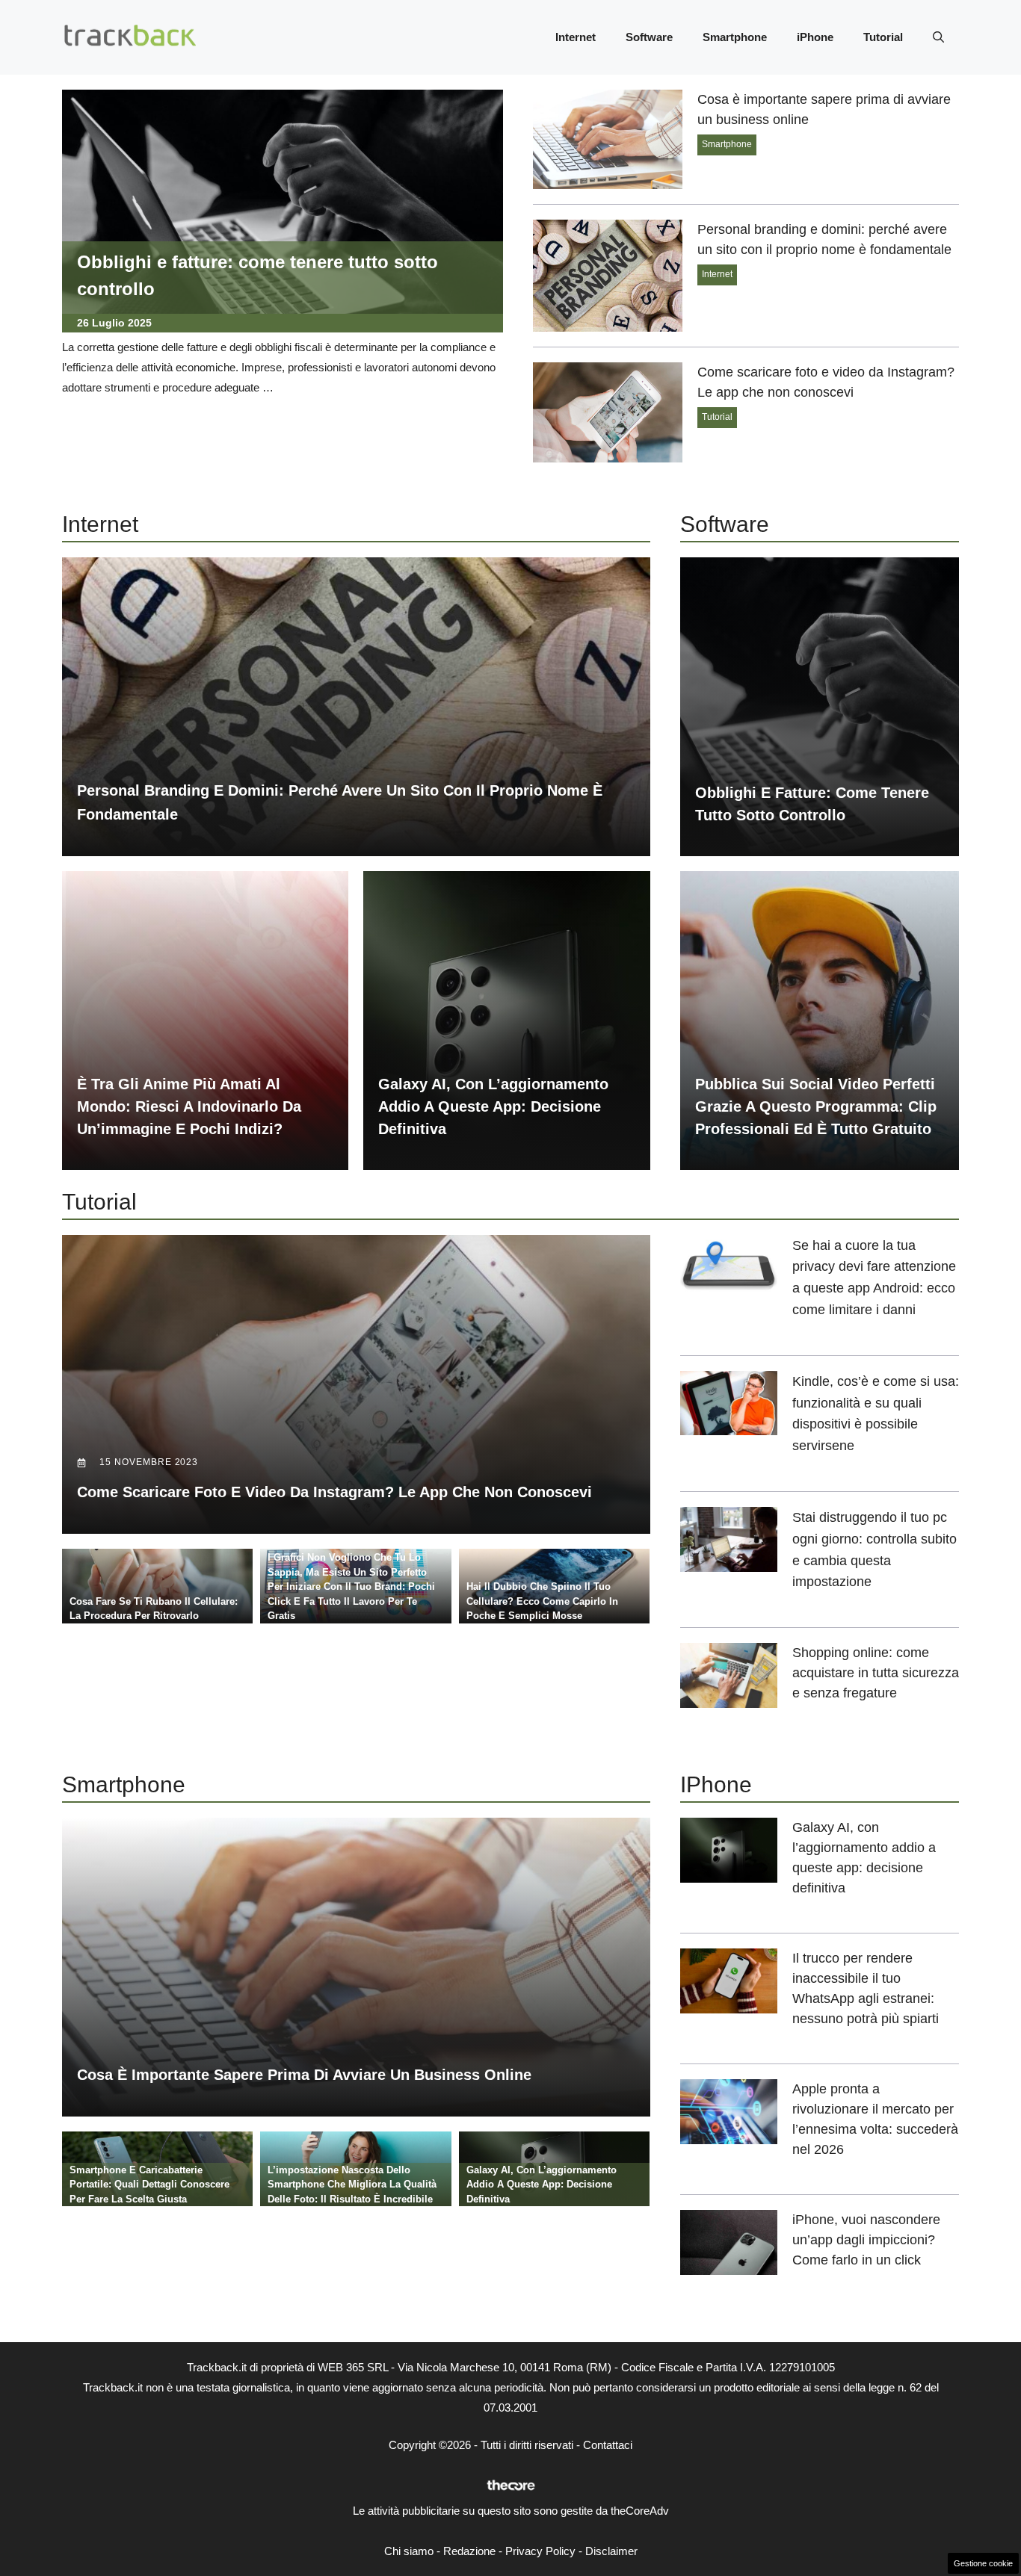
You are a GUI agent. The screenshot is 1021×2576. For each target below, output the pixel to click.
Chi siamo (409, 2551)
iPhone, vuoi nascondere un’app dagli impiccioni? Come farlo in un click (866, 2240)
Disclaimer (611, 2551)
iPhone (815, 37)
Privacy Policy (540, 2551)
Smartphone (735, 37)
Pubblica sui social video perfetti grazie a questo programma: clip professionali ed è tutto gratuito (816, 1106)
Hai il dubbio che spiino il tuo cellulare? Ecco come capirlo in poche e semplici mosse (542, 1601)
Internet (576, 37)
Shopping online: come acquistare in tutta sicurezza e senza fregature (876, 1673)
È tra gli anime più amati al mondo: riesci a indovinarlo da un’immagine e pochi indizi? (189, 1106)
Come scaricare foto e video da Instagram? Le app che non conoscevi (334, 1492)
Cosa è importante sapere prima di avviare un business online (304, 2075)
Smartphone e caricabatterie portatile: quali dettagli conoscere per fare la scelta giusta (149, 2185)
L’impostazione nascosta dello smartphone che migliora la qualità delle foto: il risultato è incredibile (352, 2185)
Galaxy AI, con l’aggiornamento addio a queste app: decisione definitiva (493, 1106)
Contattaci (608, 2445)
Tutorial (883, 37)
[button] (938, 37)
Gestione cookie (983, 2563)
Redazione (469, 2551)
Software (649, 37)
